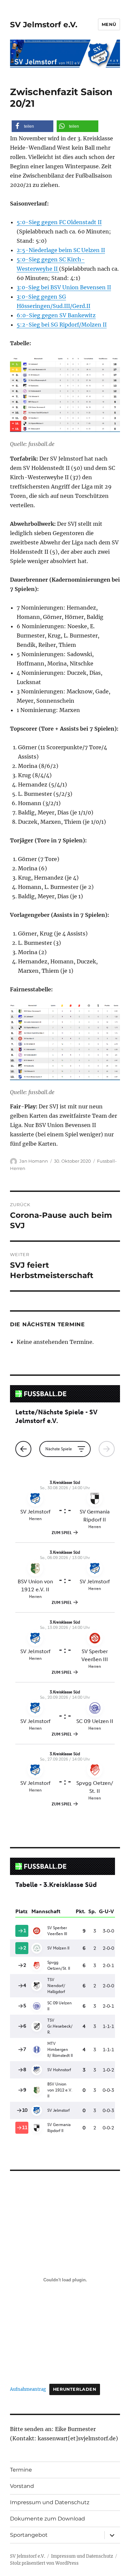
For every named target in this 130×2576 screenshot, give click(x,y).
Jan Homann (34, 1161)
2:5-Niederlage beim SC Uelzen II (61, 250)
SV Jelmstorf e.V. (44, 25)
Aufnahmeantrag (28, 2389)
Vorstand (22, 2486)
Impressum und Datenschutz (50, 2502)
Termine (21, 2470)
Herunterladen (75, 2389)
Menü (109, 24)
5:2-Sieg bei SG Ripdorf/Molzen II (62, 325)
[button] (32, 126)
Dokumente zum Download (47, 2519)
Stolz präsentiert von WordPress (44, 2563)
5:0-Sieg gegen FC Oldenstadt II (59, 222)
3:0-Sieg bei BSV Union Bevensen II (64, 287)
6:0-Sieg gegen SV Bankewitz (56, 315)
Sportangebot (29, 2535)
